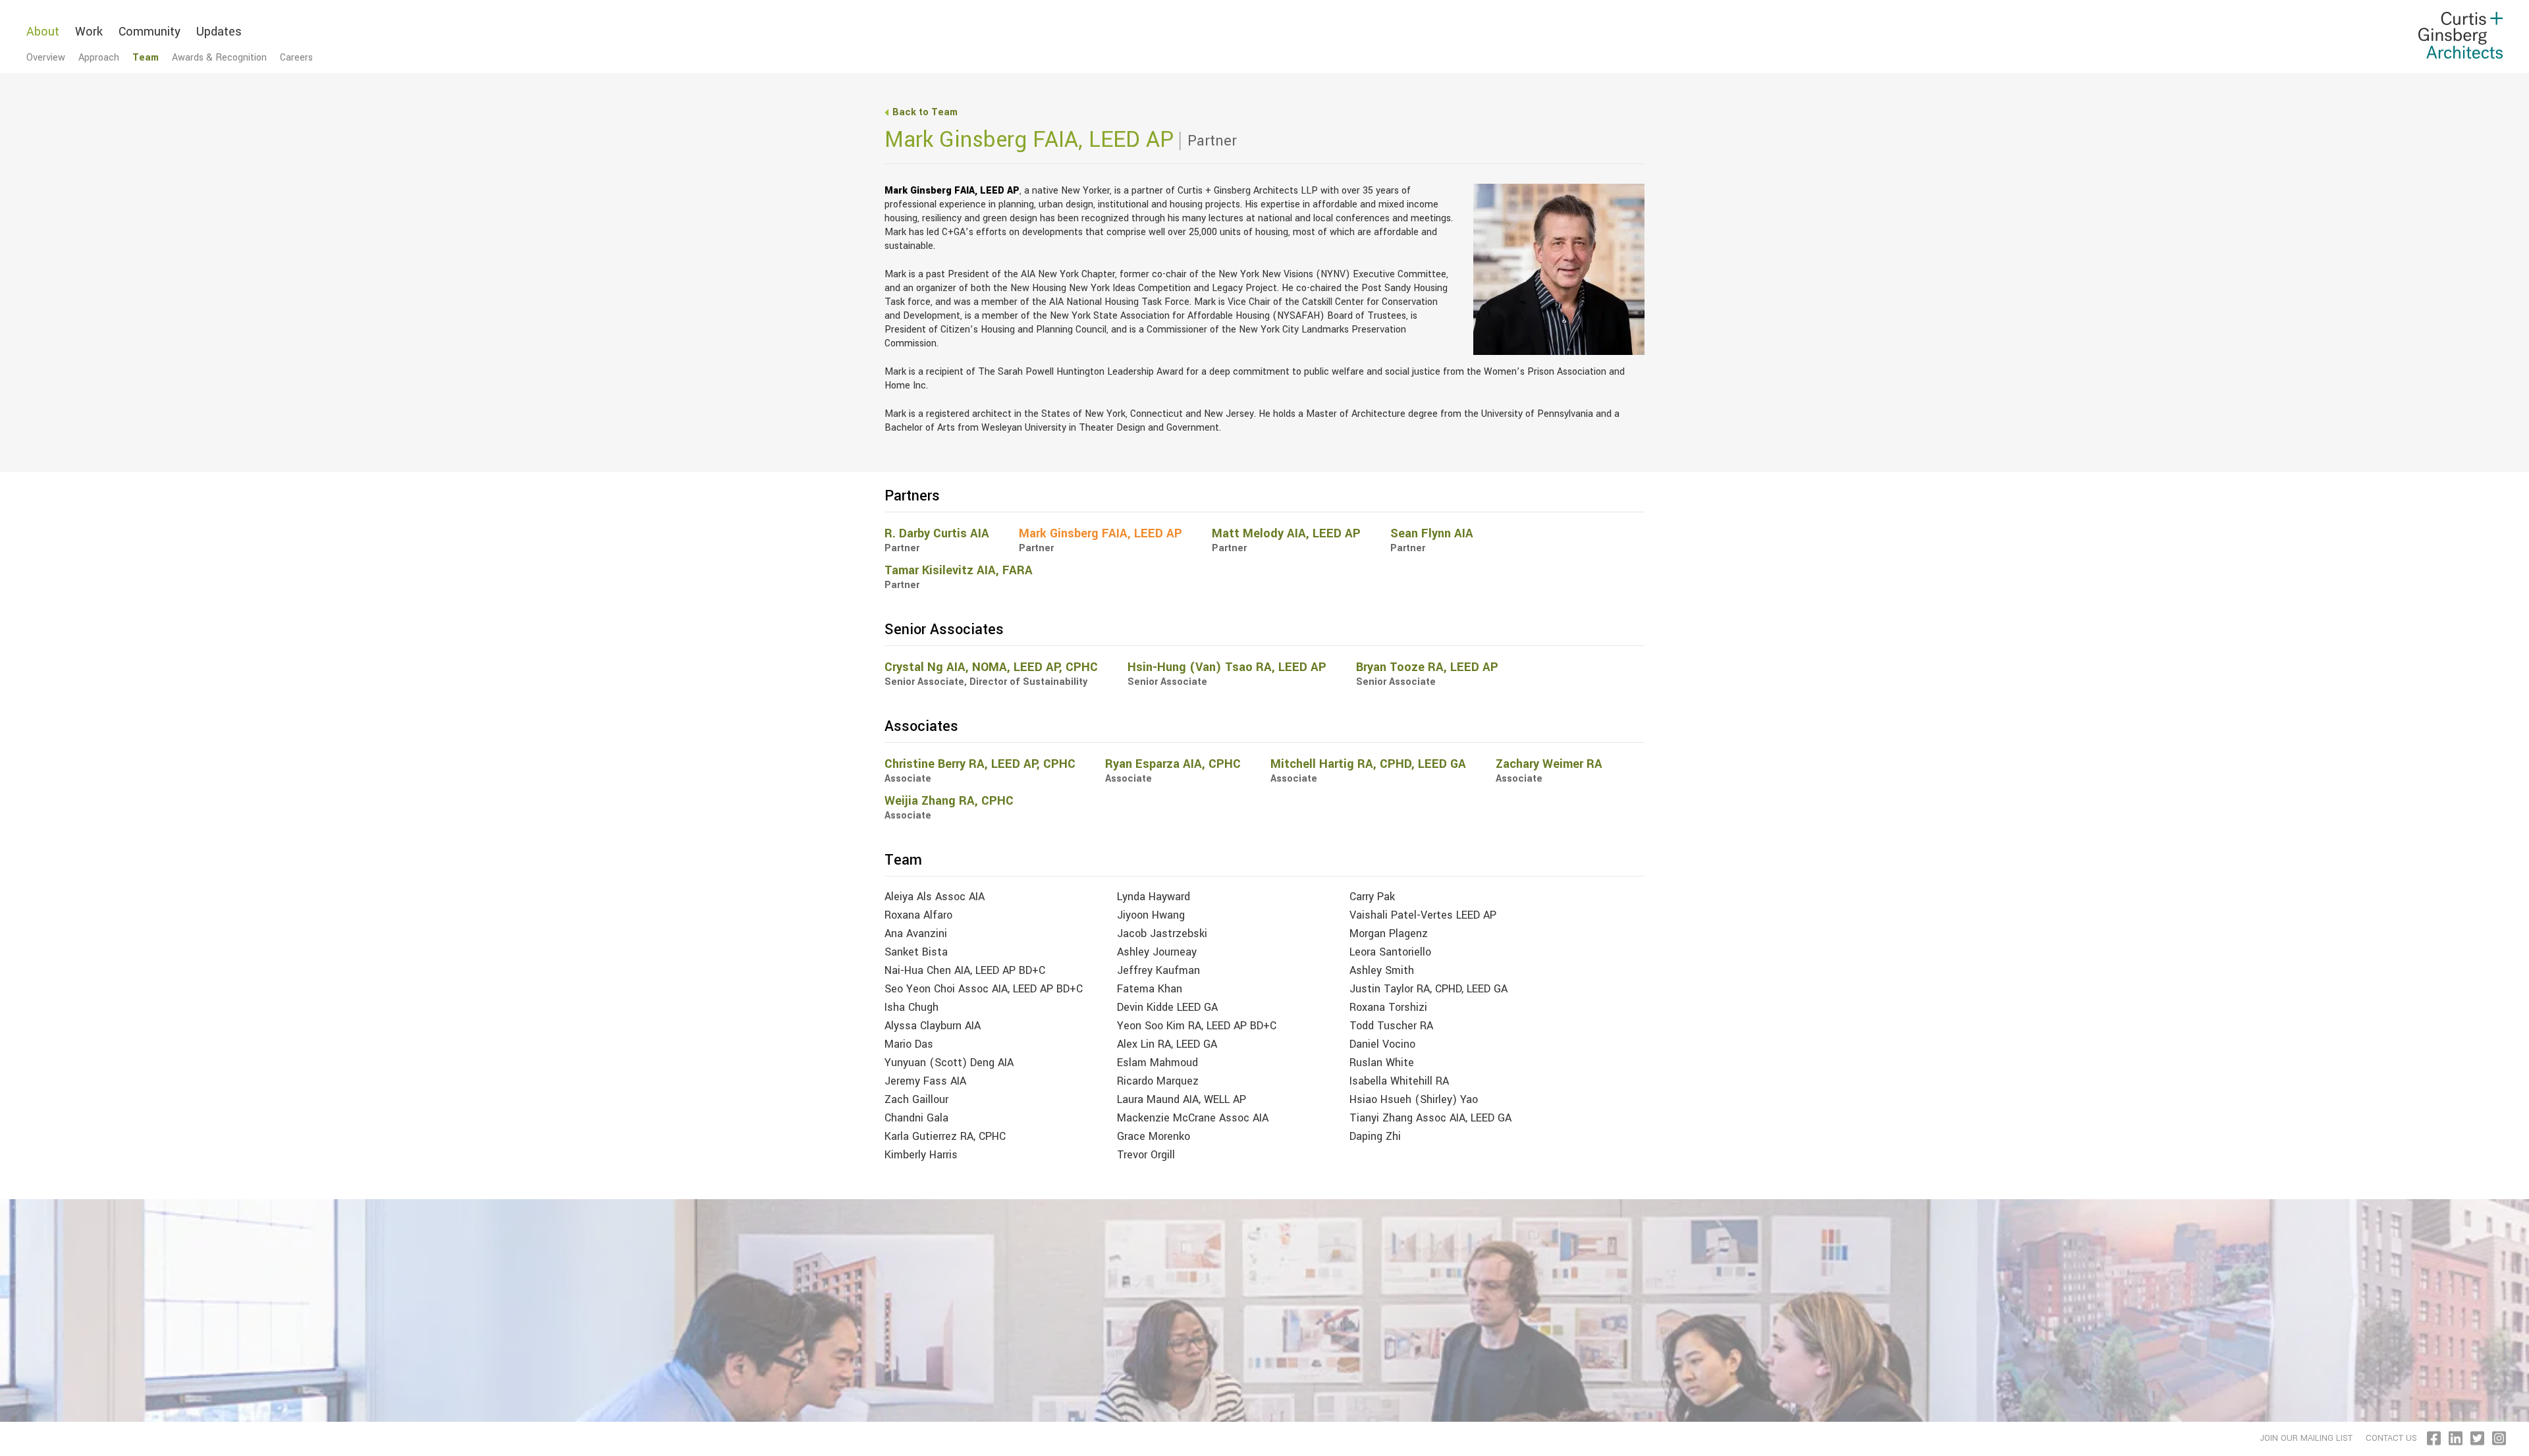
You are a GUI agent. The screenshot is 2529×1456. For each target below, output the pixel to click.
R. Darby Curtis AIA (937, 533)
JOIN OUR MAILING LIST (2306, 1438)
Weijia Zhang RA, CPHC (949, 801)
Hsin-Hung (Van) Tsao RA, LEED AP (1227, 667)
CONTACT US (2391, 1438)
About (43, 32)
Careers (296, 58)
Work (89, 32)
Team (146, 58)
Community (150, 32)
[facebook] (2435, 1438)
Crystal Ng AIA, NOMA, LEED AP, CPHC (991, 667)
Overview (46, 58)
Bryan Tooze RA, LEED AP (1427, 667)
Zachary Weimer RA (1549, 764)
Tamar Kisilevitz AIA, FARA (959, 570)
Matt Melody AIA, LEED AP (1286, 533)
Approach (99, 58)
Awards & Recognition (219, 58)
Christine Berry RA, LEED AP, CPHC (980, 764)
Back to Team (925, 112)
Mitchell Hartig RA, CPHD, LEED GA (1368, 764)
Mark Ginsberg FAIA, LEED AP (1101, 533)
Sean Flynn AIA (1432, 533)
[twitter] (2478, 1438)
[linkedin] (2457, 1438)
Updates (219, 32)
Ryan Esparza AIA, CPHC (1173, 764)
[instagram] (2500, 1438)
